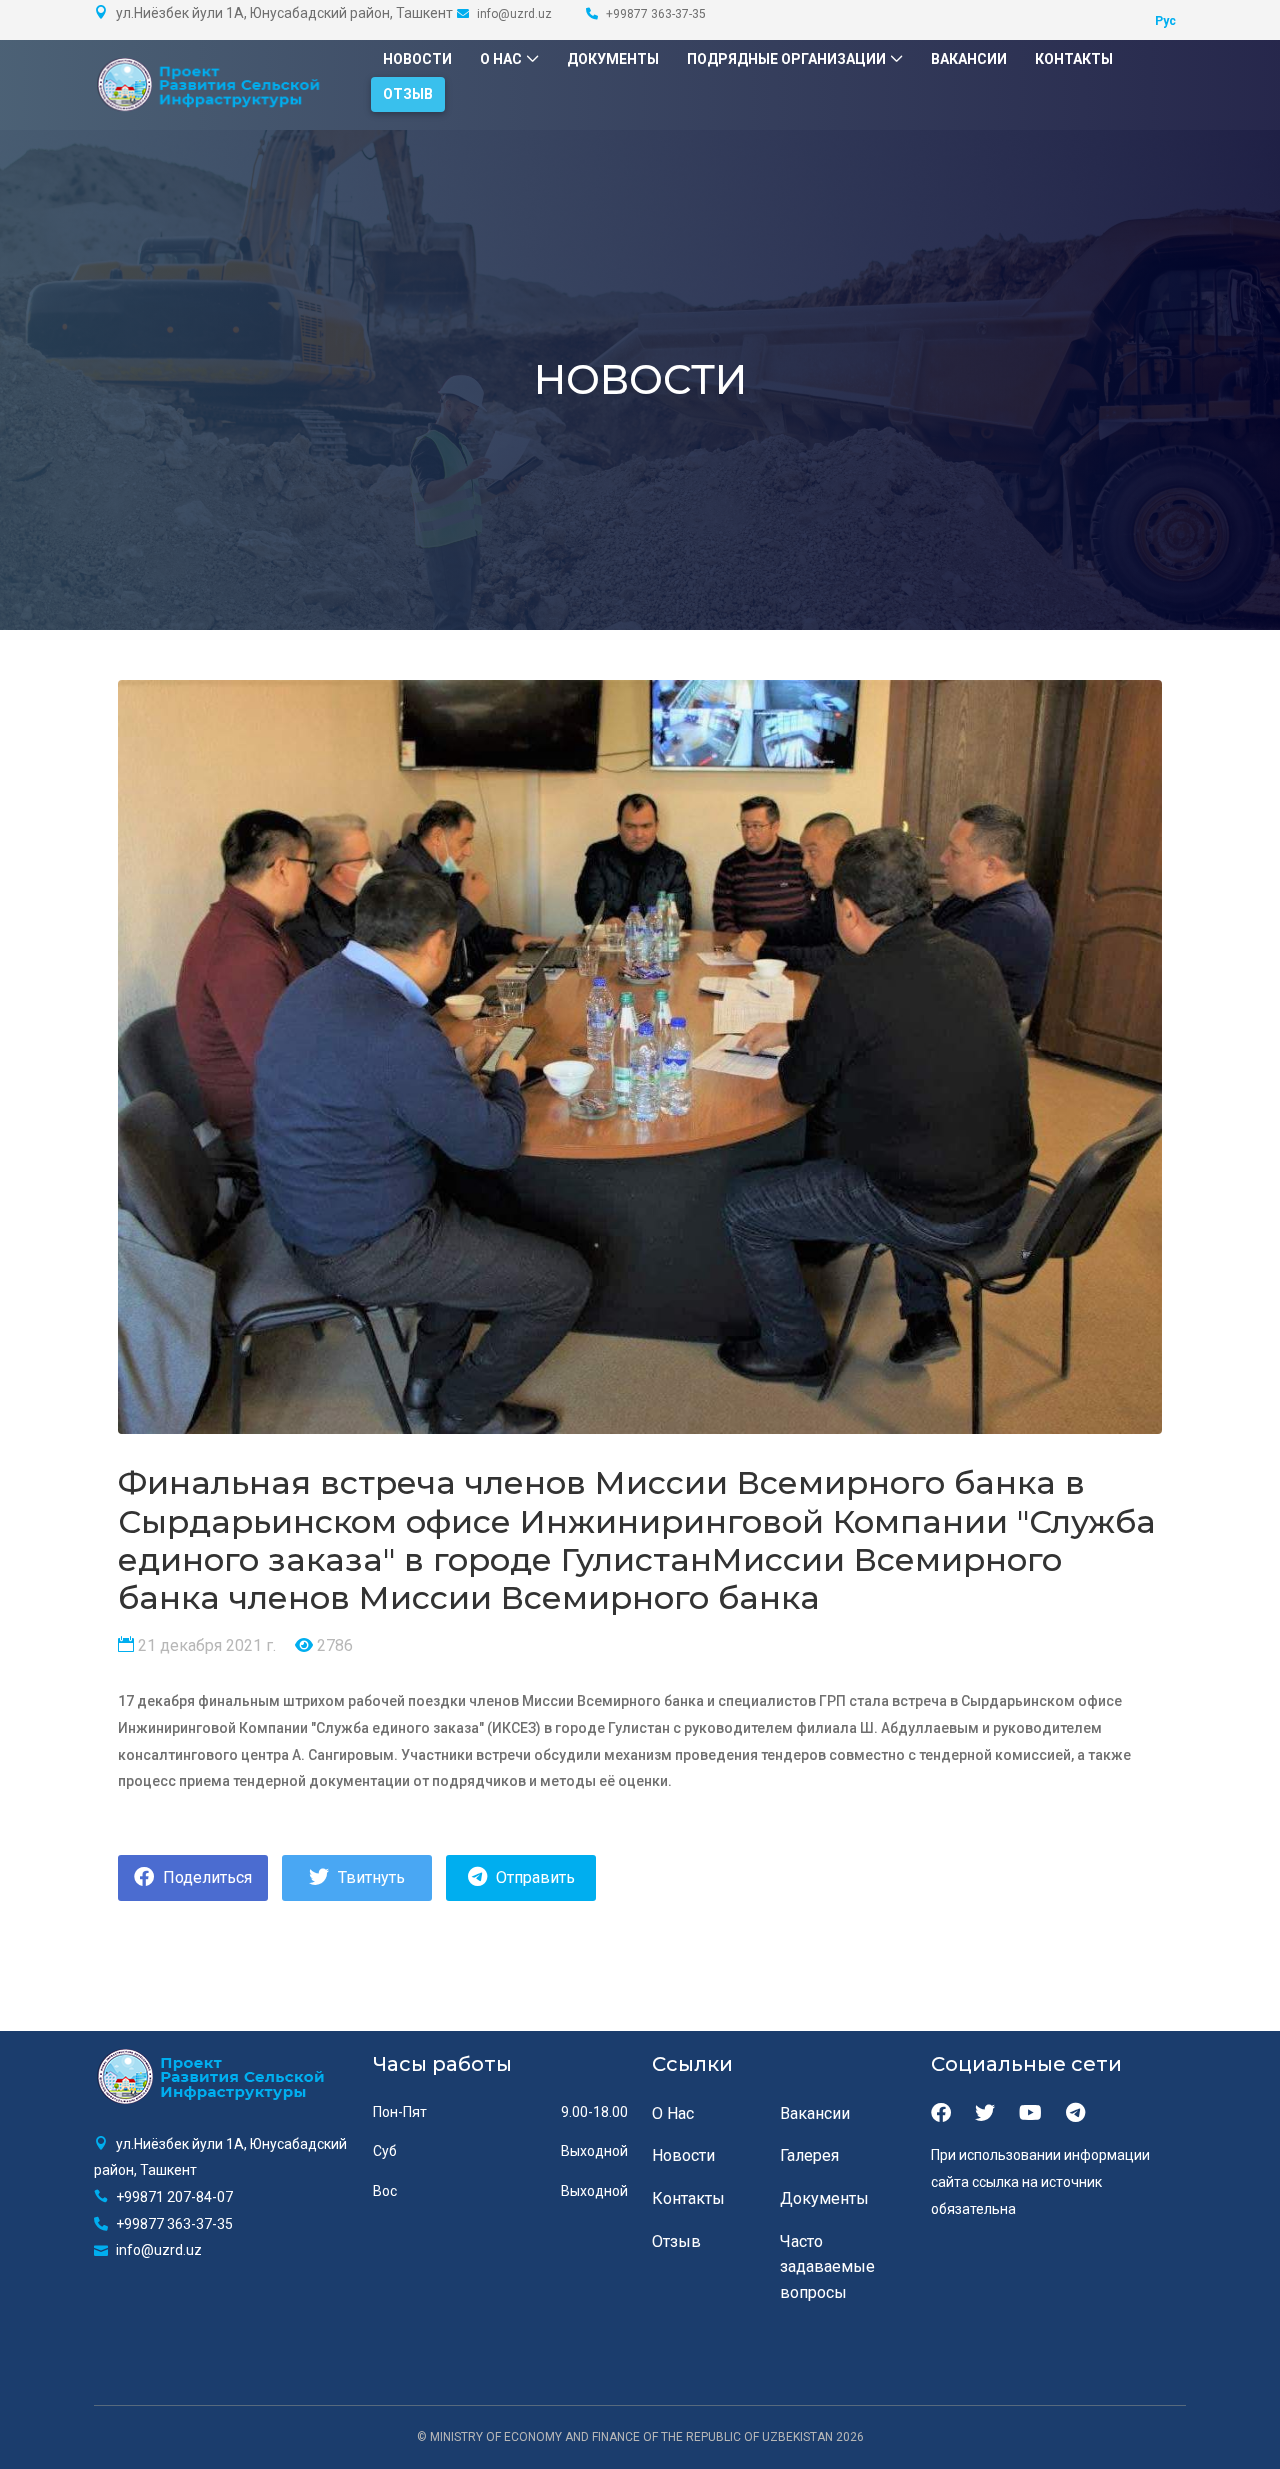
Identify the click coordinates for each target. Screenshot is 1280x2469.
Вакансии (969, 59)
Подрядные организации (786, 59)
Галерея (809, 2155)
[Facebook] (941, 2114)
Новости (417, 59)
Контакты (1074, 59)
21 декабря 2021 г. (205, 1645)
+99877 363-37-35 (654, 14)
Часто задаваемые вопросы (827, 2267)
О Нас (501, 59)
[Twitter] (985, 2114)
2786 (333, 1645)
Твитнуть (369, 1877)
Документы (613, 59)
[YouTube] (1030, 2114)
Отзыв (408, 94)
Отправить (533, 1877)
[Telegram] (1075, 2114)
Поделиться (205, 1877)
